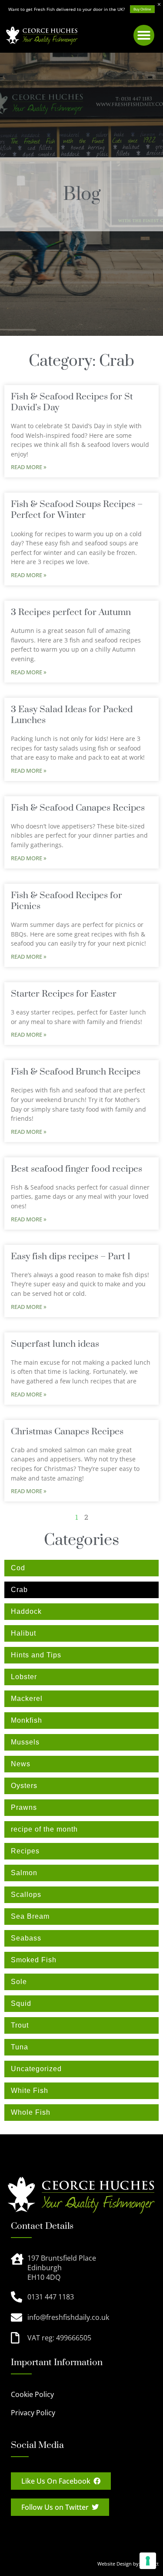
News (21, 1764)
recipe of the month (44, 1829)
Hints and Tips (36, 1655)
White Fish (30, 2091)
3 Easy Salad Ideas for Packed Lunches (72, 715)
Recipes (25, 1851)
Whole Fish (31, 2112)
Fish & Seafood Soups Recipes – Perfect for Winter (77, 510)
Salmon (24, 1873)
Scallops (26, 1895)
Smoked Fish (34, 1960)
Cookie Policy (32, 2394)
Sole (19, 1982)
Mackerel (27, 1699)
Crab (19, 1590)
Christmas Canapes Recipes (67, 1432)
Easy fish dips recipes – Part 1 (71, 1257)
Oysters (24, 1786)
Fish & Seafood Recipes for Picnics (67, 901)
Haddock (26, 1611)
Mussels (25, 1742)
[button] (144, 35)
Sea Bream (30, 1916)
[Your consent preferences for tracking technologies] (148, 2561)
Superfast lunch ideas (55, 1344)
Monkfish (27, 1720)
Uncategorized (36, 2069)
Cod (18, 1568)
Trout (20, 2025)
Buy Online (142, 9)
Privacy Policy (33, 2413)
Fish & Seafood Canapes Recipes (78, 808)
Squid (21, 2003)
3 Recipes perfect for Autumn (71, 612)
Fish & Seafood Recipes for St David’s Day (72, 402)
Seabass (26, 1938)
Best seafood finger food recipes (77, 1169)
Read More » (29, 467)
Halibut (23, 1633)
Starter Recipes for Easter (64, 994)
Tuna (20, 2047)
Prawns (24, 1807)
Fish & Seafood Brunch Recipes (76, 1072)
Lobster (24, 1677)
